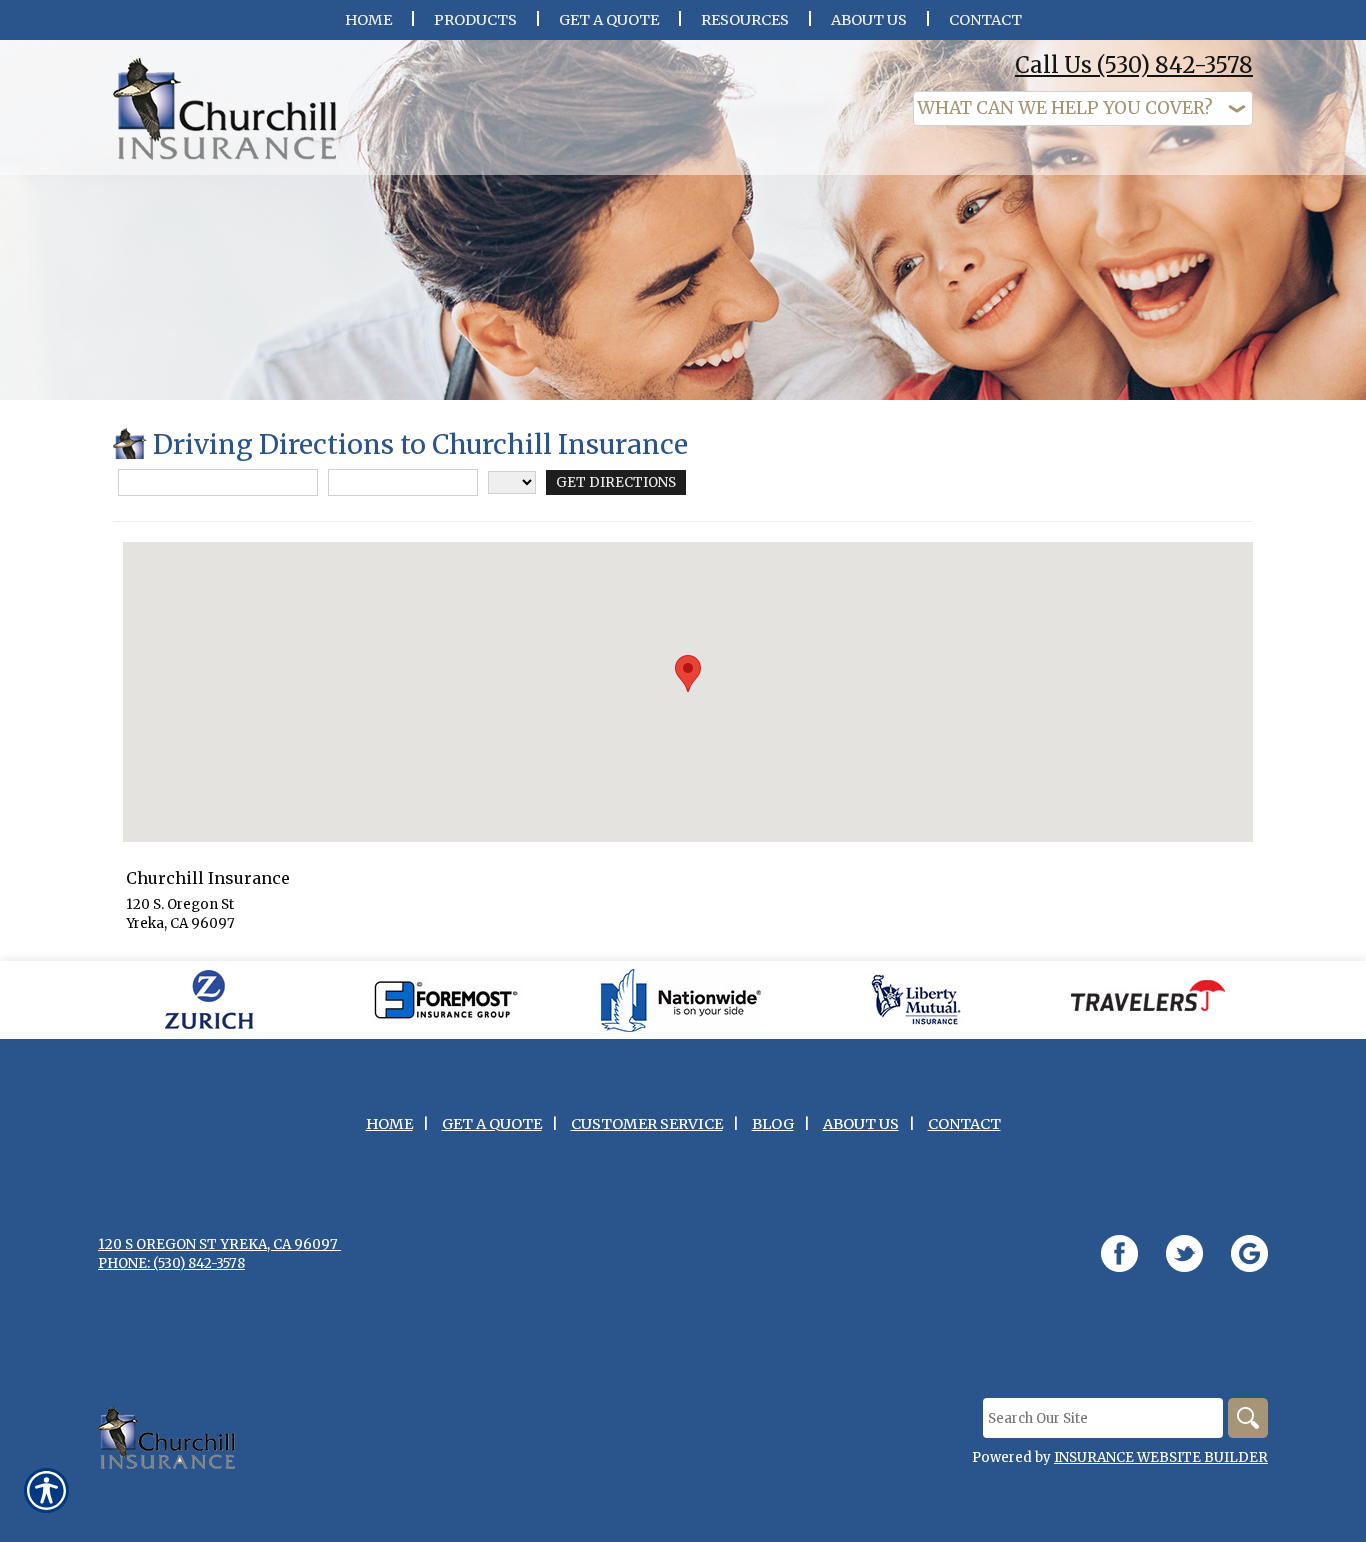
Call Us (1134, 65)
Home (389, 1124)
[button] (688, 673)
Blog (773, 1124)
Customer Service (647, 1124)
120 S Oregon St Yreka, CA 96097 (219, 1244)
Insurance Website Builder (1161, 1457)
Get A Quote (492, 1124)
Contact (964, 1124)
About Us (861, 1124)
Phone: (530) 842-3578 (171, 1263)
